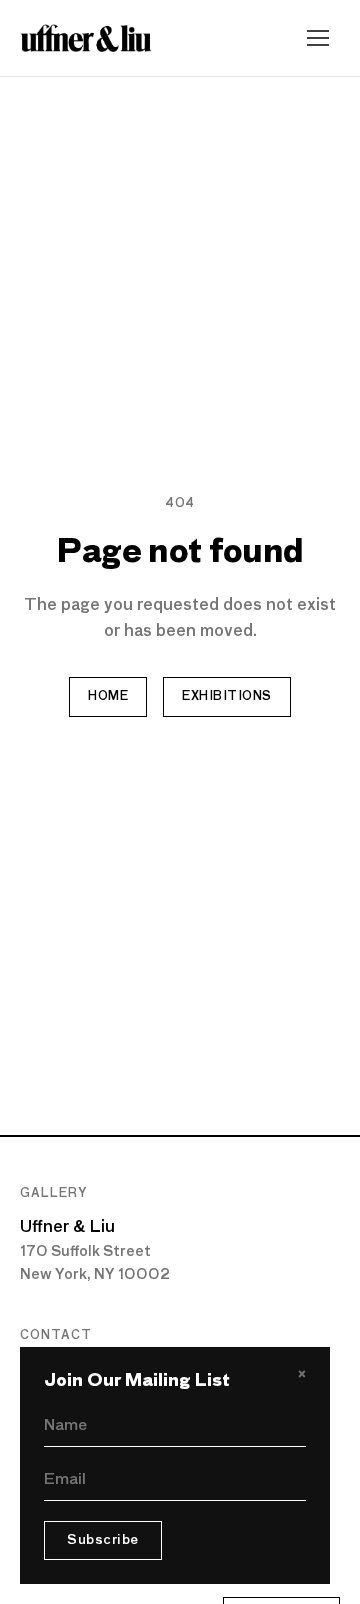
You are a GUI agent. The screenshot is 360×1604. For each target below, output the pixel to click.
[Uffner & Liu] (86, 38)
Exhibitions (226, 697)
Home (108, 697)
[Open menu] (318, 38)
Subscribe (103, 1540)
